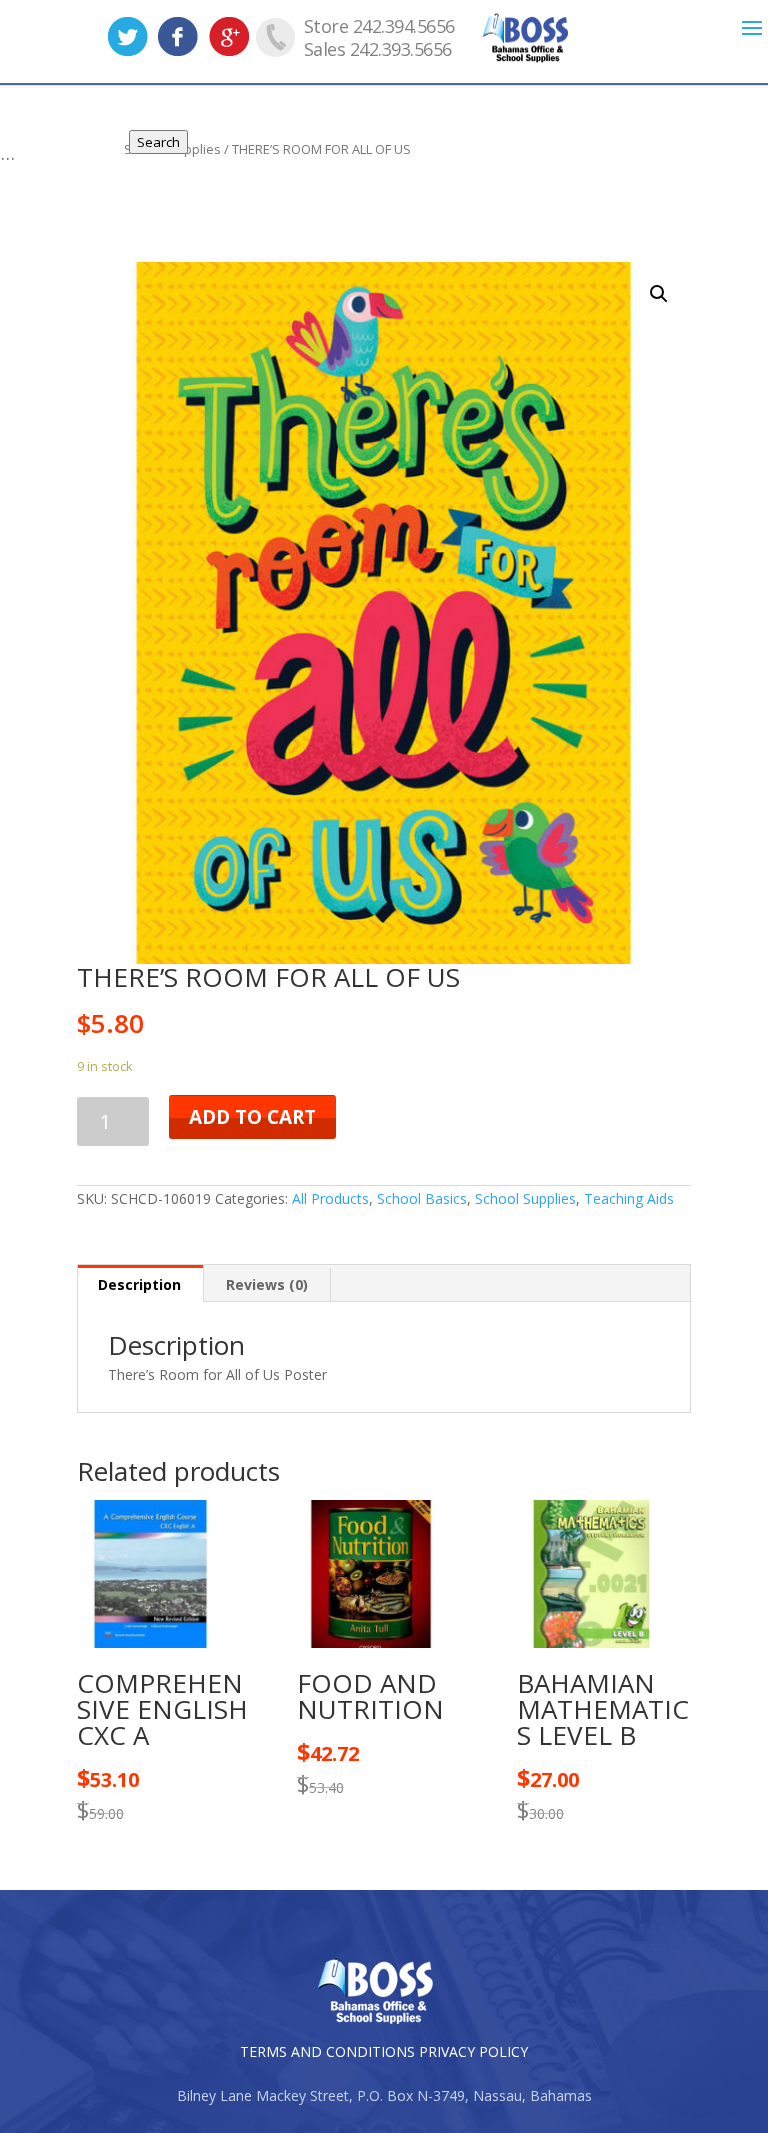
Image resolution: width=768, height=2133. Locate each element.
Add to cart (252, 1117)
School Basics (422, 1198)
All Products (330, 1198)
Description (139, 1284)
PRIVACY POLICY (473, 2051)
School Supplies (525, 1198)
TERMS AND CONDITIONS (327, 2051)
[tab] (140, 1283)
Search (158, 142)
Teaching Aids (629, 1198)
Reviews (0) (267, 1284)
